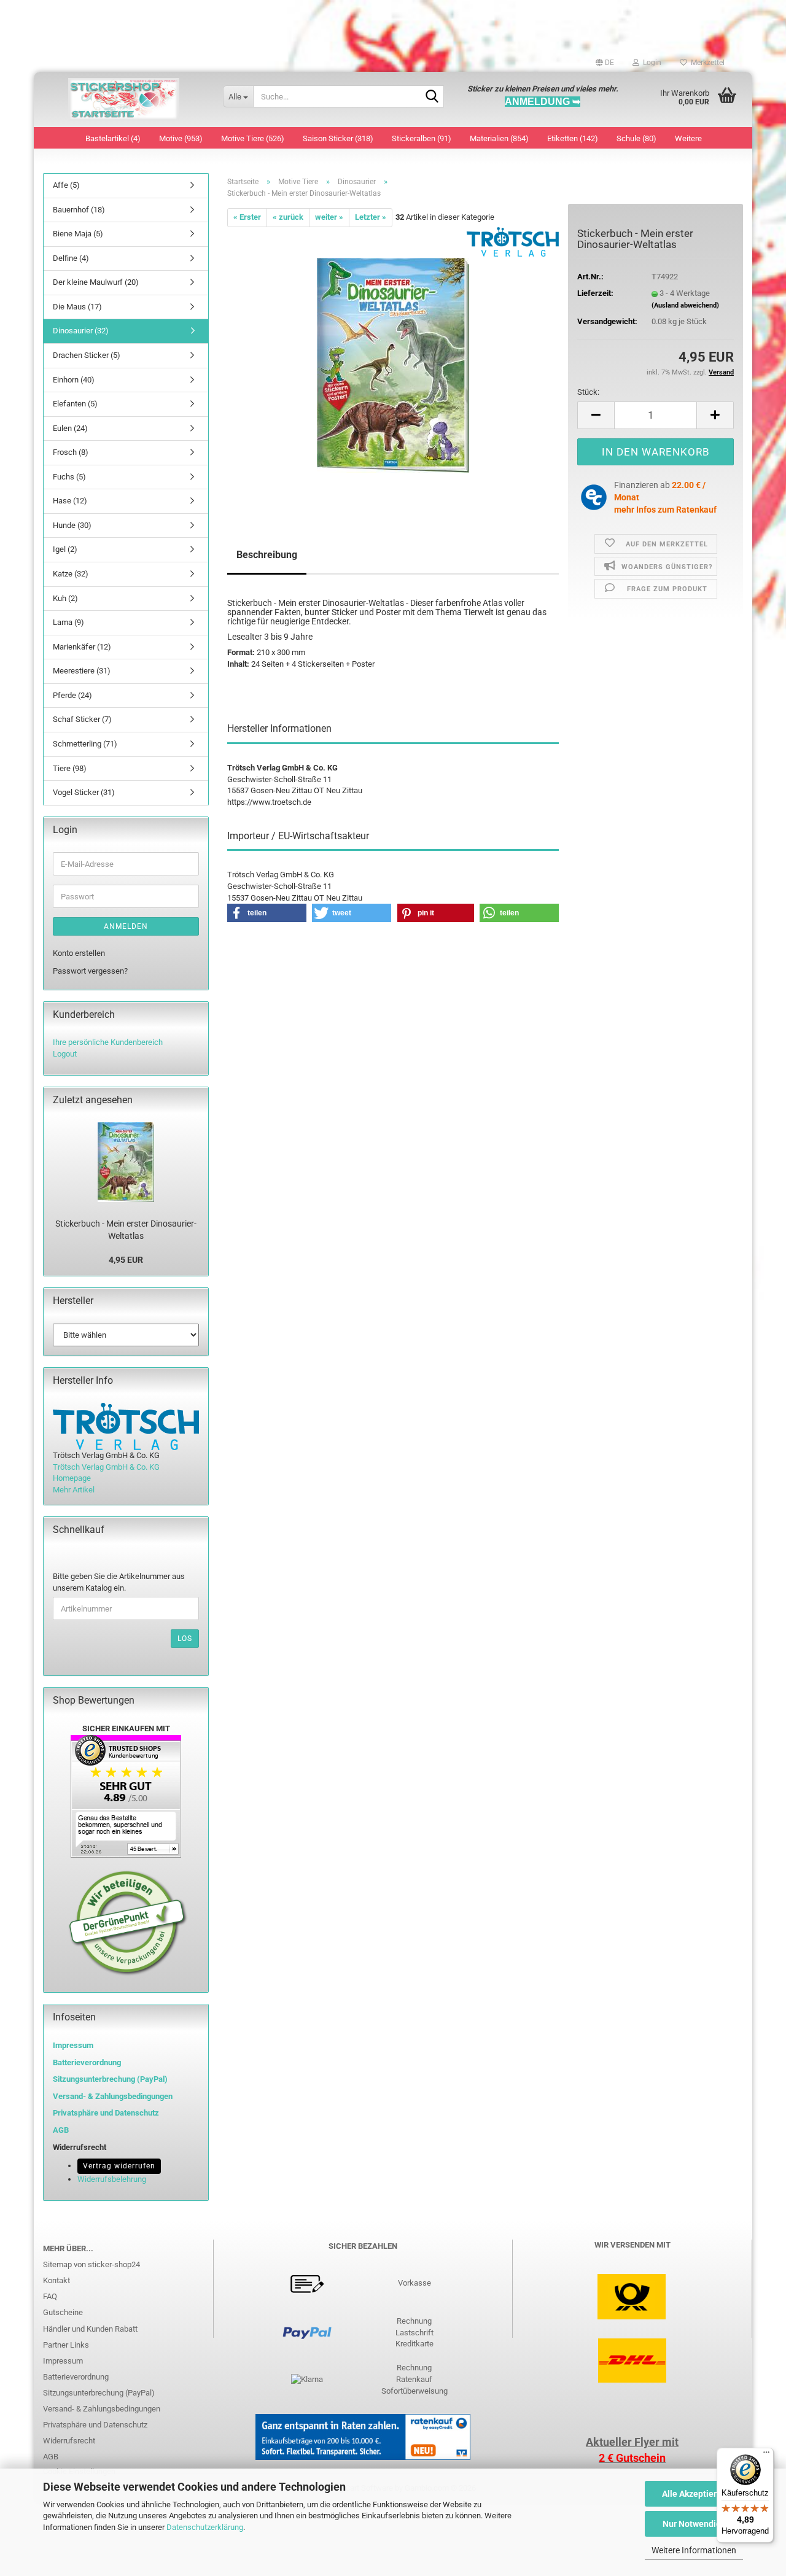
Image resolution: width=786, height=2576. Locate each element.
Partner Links (66, 2345)
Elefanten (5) (75, 404)
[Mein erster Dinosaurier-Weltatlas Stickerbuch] (393, 364)
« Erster (247, 217)
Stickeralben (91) (422, 138)
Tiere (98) (70, 768)
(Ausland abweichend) (685, 305)
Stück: (588, 392)
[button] (605, 63)
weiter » (329, 217)
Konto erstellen (79, 953)
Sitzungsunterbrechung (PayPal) (110, 2079)
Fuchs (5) (69, 477)
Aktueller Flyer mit (632, 2442)
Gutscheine (63, 2312)
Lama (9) (68, 622)
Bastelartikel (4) (113, 138)
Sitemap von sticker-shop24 (91, 2264)
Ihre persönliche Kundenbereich (108, 1042)
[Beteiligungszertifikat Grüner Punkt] (128, 1922)
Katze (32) (71, 574)
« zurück (288, 217)
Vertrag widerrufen (119, 2166)
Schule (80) (636, 138)
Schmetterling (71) (85, 744)
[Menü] (766, 2455)
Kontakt (56, 2280)
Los (185, 1639)
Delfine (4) (71, 258)
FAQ (50, 2296)
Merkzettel (706, 63)
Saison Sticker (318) (338, 138)
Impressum (73, 2045)
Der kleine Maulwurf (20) (96, 282)
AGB (51, 2457)
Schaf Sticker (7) (82, 719)
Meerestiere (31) (82, 671)
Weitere (688, 138)
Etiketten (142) (573, 138)
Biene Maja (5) (78, 234)
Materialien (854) (499, 138)
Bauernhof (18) (79, 210)
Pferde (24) (72, 695)
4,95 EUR (126, 1260)
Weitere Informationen (694, 2550)
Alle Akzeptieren (694, 2494)
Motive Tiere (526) (253, 138)
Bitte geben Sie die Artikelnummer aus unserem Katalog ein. (119, 1582)
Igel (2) (65, 549)
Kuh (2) (65, 598)
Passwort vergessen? (90, 971)
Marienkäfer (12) (82, 647)
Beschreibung (267, 555)
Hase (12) (70, 501)
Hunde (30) (72, 525)
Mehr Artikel (74, 1490)
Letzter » (371, 217)
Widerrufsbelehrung (112, 2179)
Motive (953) (181, 138)
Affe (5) (66, 185)
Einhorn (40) (74, 380)
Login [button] (650, 63)
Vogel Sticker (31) (84, 792)
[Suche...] (432, 97)
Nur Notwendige (694, 2524)
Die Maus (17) (77, 307)
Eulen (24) (70, 428)
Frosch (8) (71, 452)
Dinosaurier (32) (81, 331)
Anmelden (126, 926)
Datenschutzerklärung (205, 2527)
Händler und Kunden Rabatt (90, 2329)
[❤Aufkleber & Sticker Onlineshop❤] (124, 99)
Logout (65, 1054)
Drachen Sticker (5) (87, 355)
